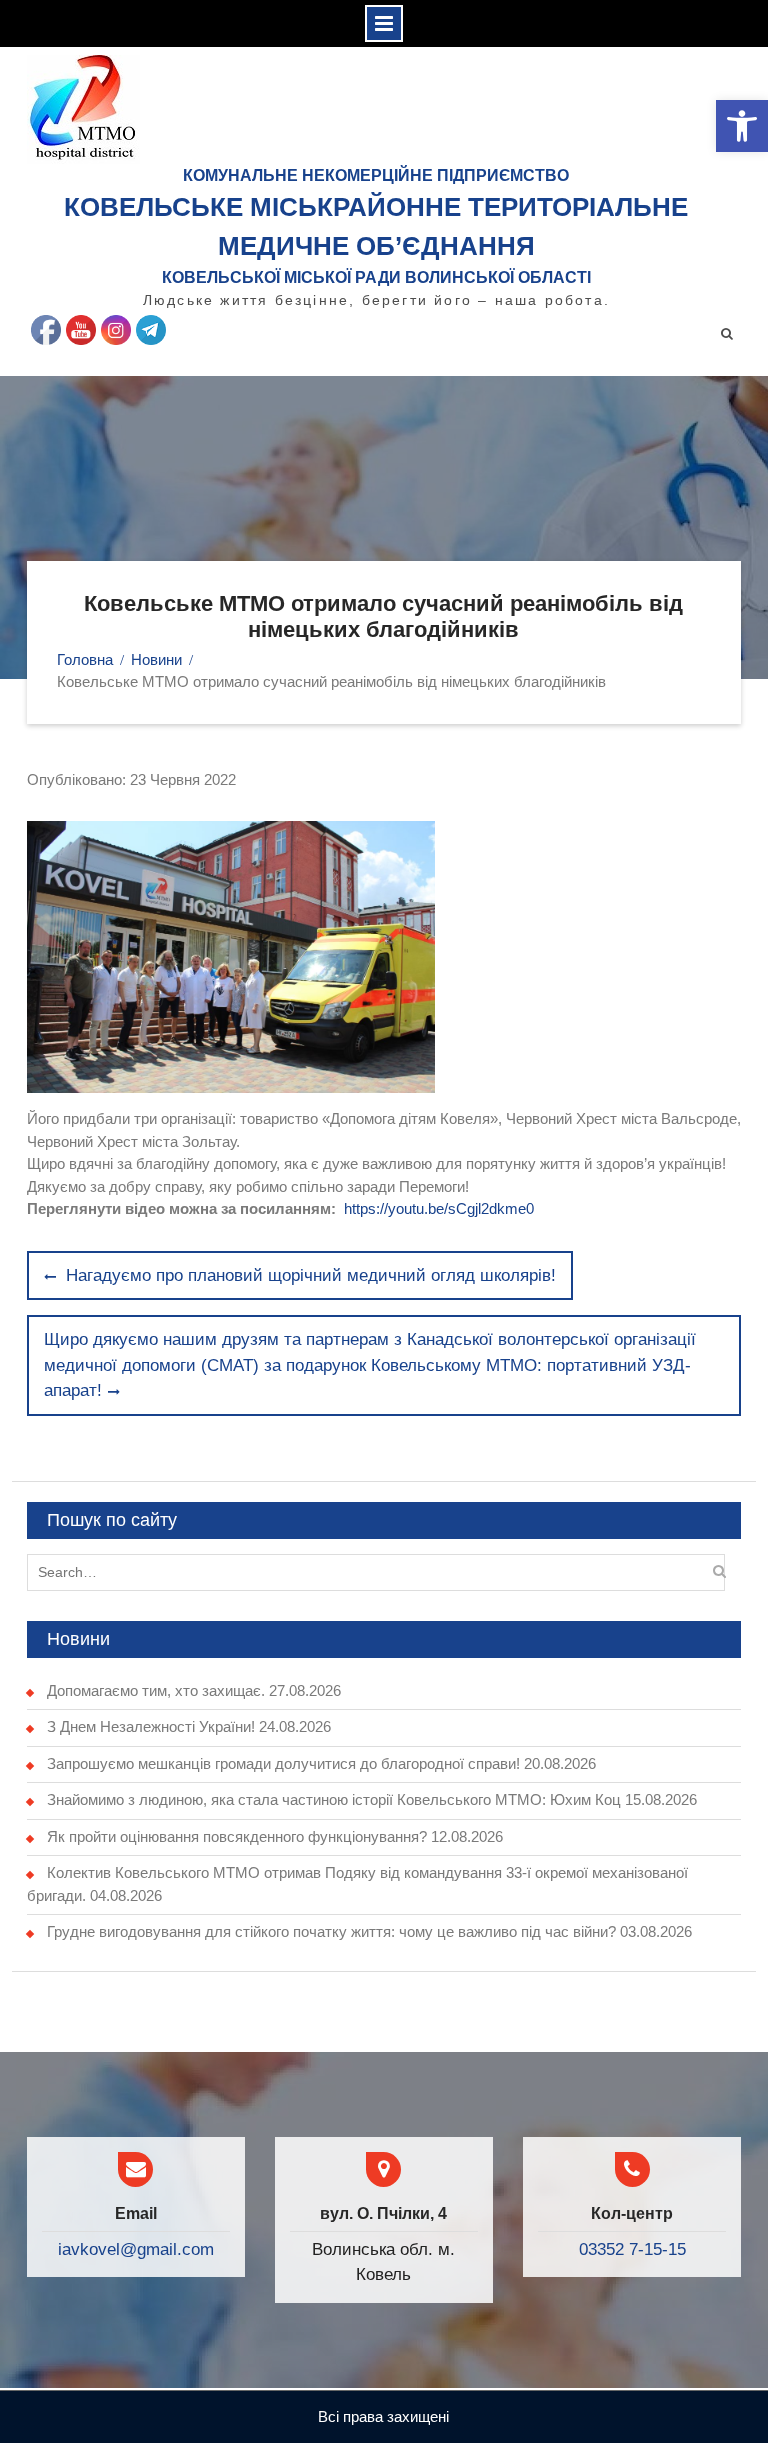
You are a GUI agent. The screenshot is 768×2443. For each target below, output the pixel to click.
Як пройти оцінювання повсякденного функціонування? (237, 1836)
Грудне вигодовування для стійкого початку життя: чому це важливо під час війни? (331, 1931)
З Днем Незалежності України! (151, 1726)
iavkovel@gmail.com (136, 2249)
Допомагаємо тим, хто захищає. (156, 1690)
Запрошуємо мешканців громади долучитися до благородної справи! (283, 1763)
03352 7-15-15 (632, 2249)
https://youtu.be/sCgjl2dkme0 (439, 1208)
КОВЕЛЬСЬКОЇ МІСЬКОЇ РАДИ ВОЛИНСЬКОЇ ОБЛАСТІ (376, 277)
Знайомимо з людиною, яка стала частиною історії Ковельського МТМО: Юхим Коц (334, 1799)
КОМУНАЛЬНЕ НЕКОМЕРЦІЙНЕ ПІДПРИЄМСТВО (376, 175)
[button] (742, 126)
